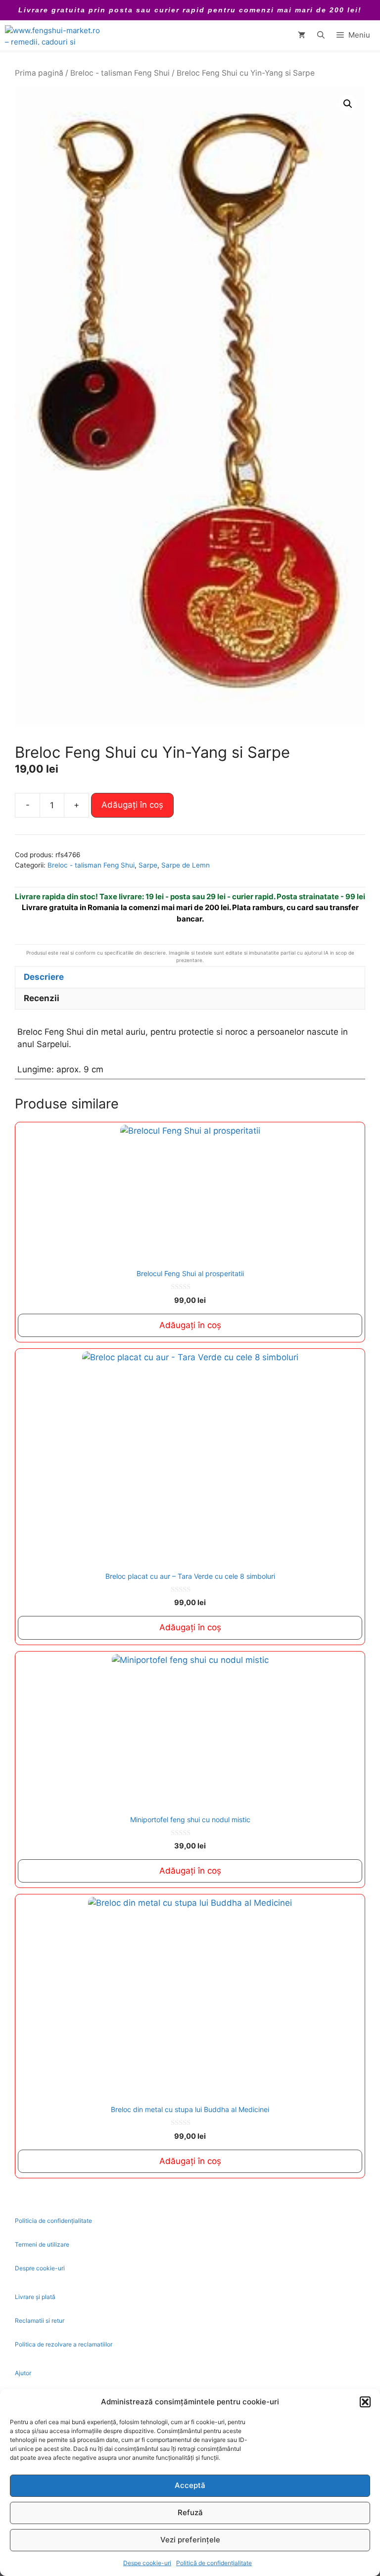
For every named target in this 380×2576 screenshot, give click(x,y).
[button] (365, 2402)
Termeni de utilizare (42, 2244)
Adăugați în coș (132, 805)
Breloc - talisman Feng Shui (120, 73)
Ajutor (23, 2373)
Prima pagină (39, 73)
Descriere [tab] (44, 977)
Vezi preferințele (190, 2540)
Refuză (190, 2512)
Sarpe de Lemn (186, 865)
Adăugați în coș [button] (190, 1325)
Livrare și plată (35, 2297)
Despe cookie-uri (147, 2563)
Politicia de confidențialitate (53, 2221)
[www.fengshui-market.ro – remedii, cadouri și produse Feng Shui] (54, 35)
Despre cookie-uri (40, 2268)
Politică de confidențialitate (214, 2563)
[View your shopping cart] (302, 35)
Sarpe (148, 865)
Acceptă (190, 2485)
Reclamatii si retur (40, 2321)
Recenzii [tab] (42, 998)
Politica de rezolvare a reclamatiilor (64, 2344)
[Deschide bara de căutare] (321, 35)
